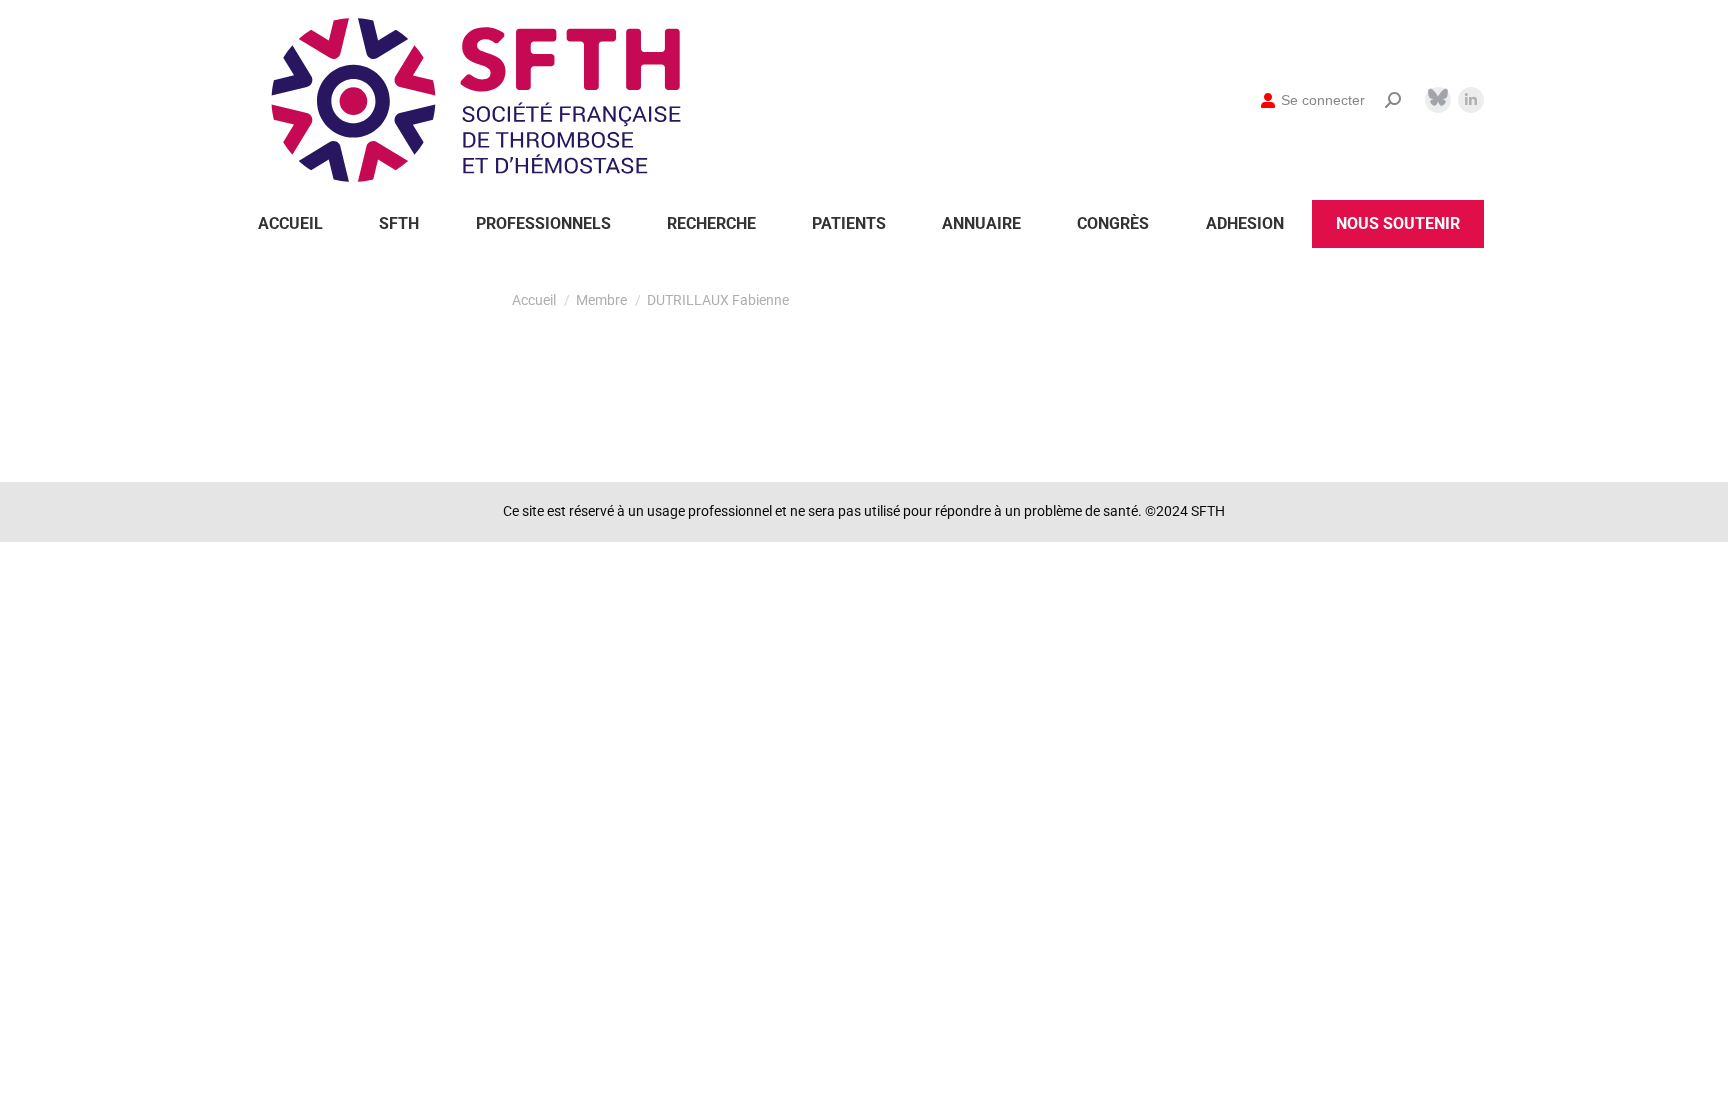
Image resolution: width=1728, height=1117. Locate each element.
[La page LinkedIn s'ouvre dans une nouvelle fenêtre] (1471, 100)
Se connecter (1323, 100)
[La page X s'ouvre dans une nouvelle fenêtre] (1438, 97)
